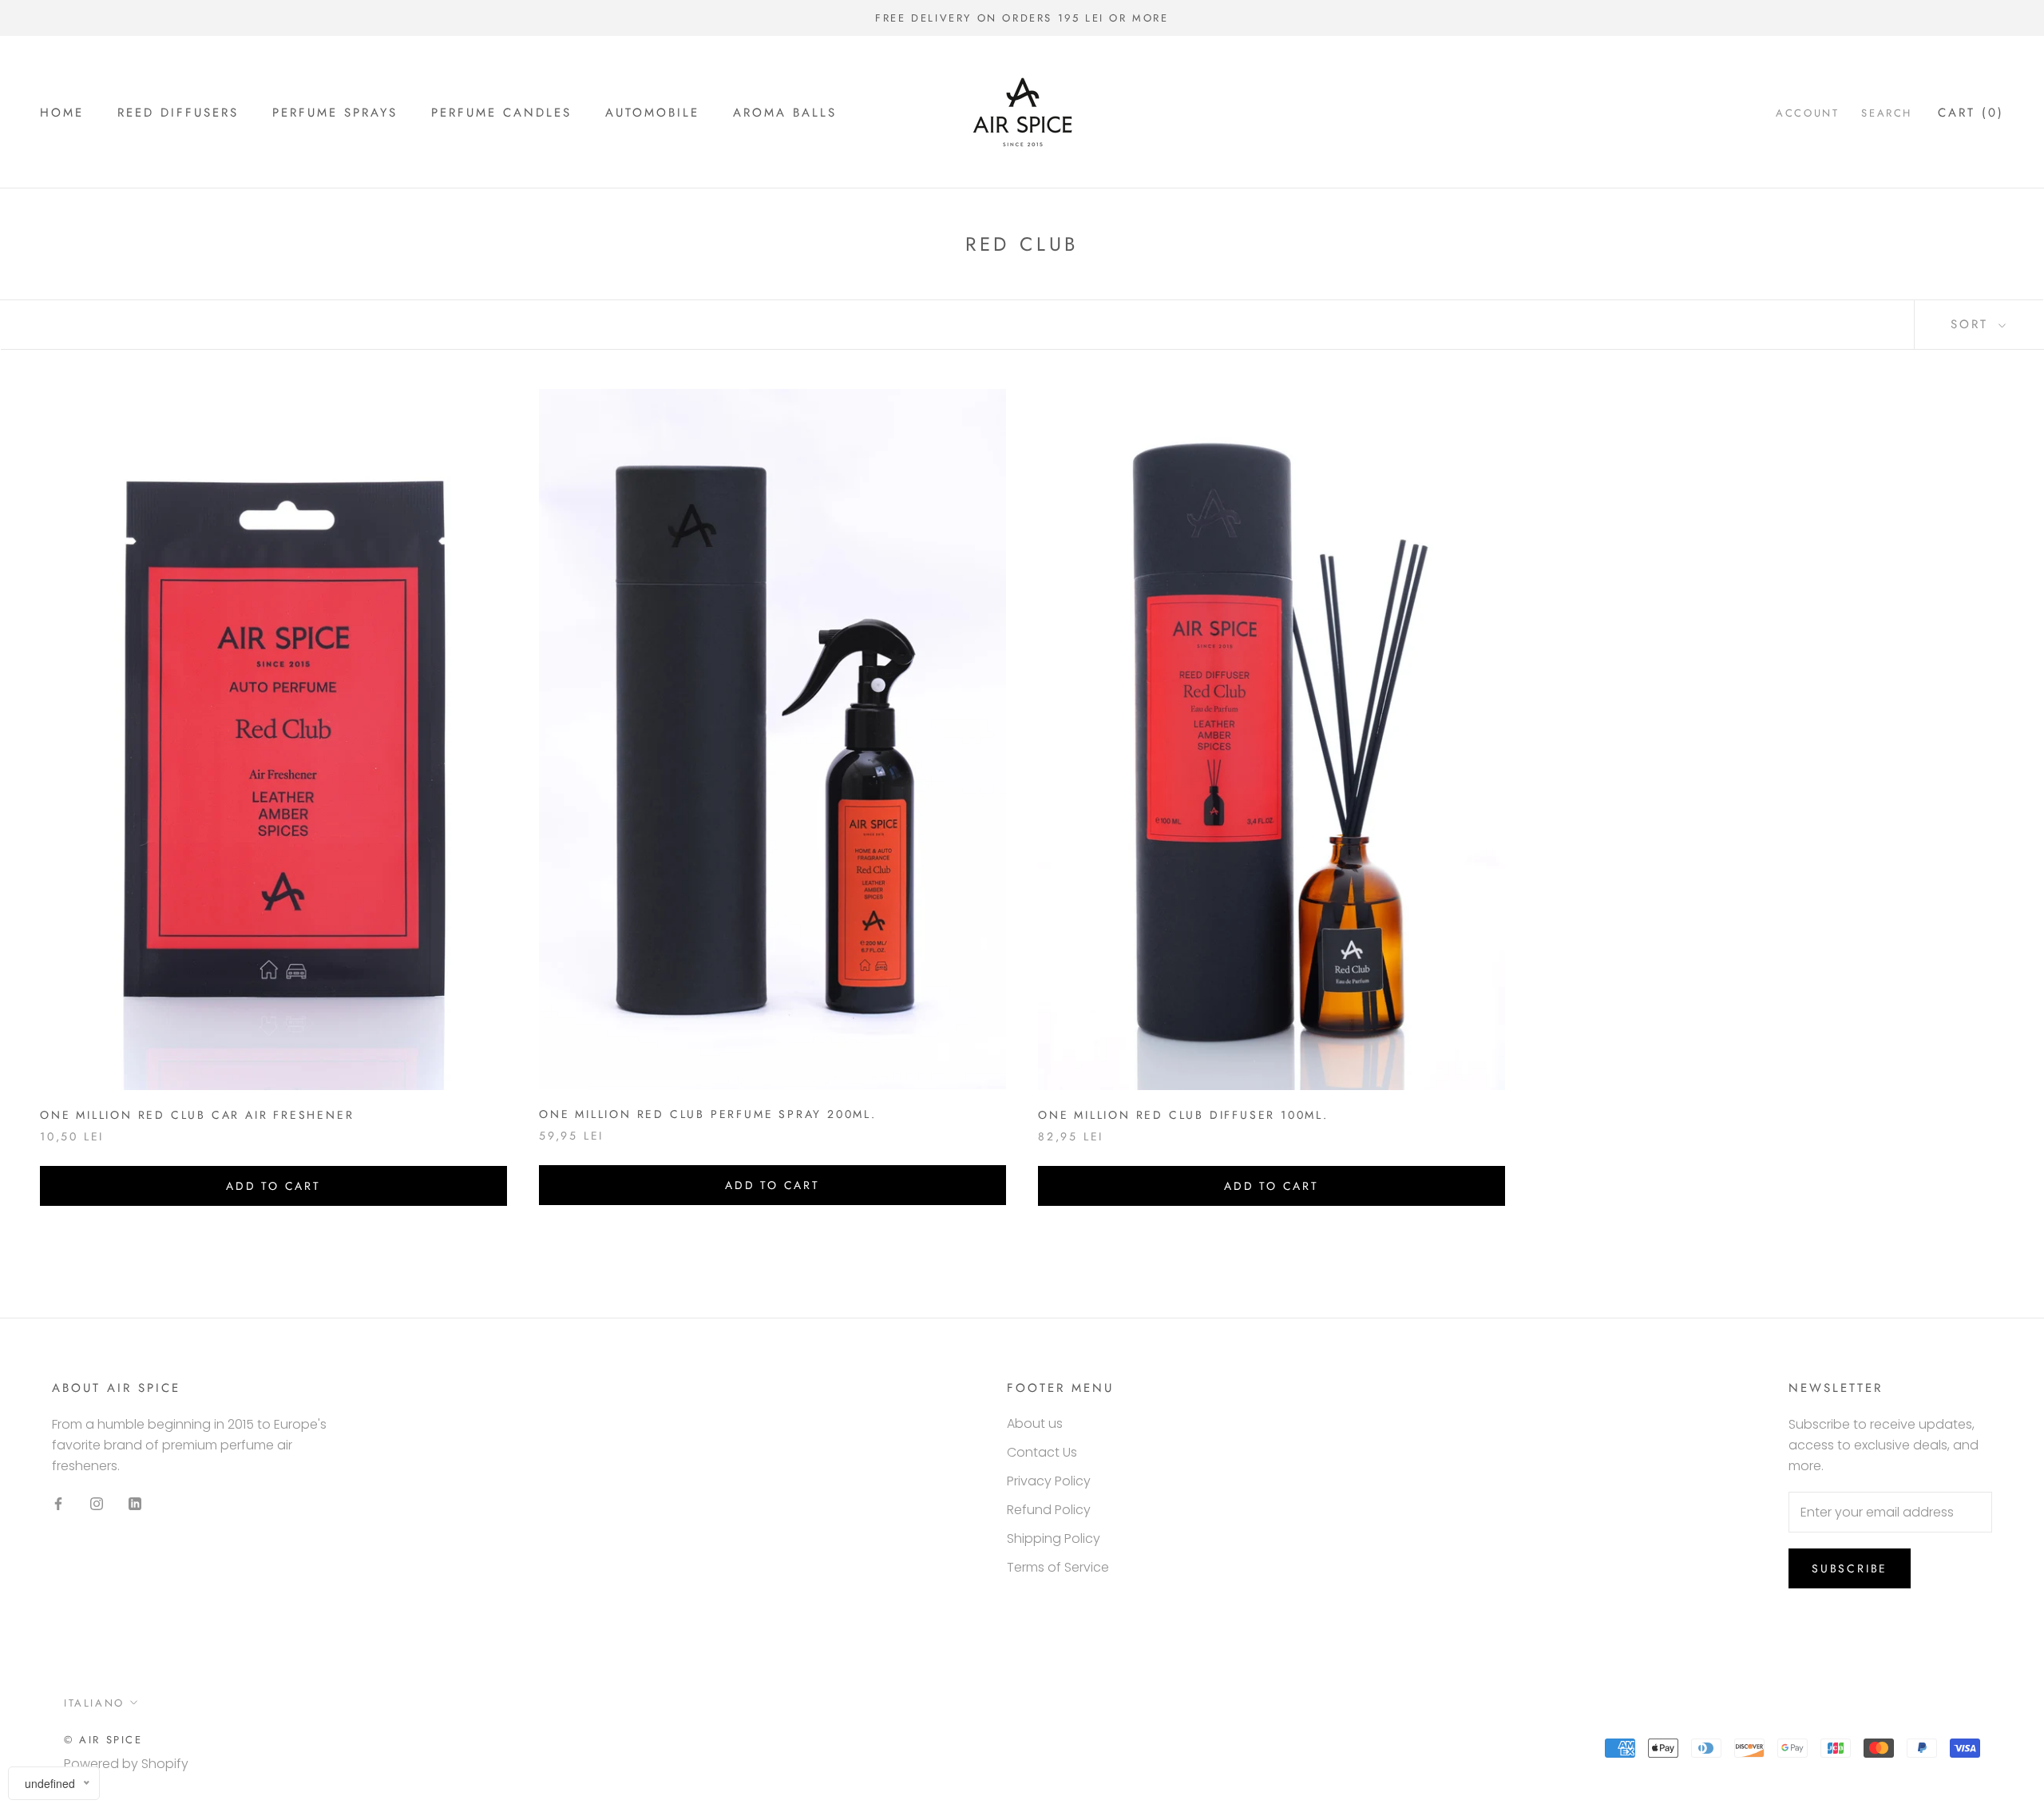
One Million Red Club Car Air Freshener (197, 1115)
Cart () (1971, 113)
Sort (1973, 324)
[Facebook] (58, 1504)
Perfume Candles (501, 113)
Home (62, 113)
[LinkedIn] (135, 1504)
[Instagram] (97, 1504)
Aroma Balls (785, 113)
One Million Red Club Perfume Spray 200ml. (708, 1114)
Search (1887, 113)
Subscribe (1850, 1568)
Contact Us (1042, 1452)
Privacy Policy (1049, 1481)
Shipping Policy (1054, 1538)
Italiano (94, 1703)
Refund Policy (1049, 1510)
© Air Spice (103, 1740)
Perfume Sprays (335, 113)
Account (1807, 113)
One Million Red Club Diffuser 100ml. (1183, 1115)
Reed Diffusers (178, 113)
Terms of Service (1058, 1567)
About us (1035, 1423)
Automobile (652, 113)
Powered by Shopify (126, 1764)
